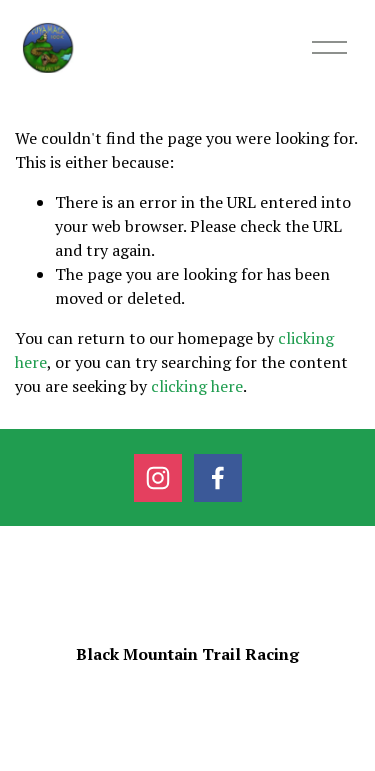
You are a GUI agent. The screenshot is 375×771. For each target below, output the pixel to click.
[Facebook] (218, 478)
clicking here (197, 386)
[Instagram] (158, 478)
